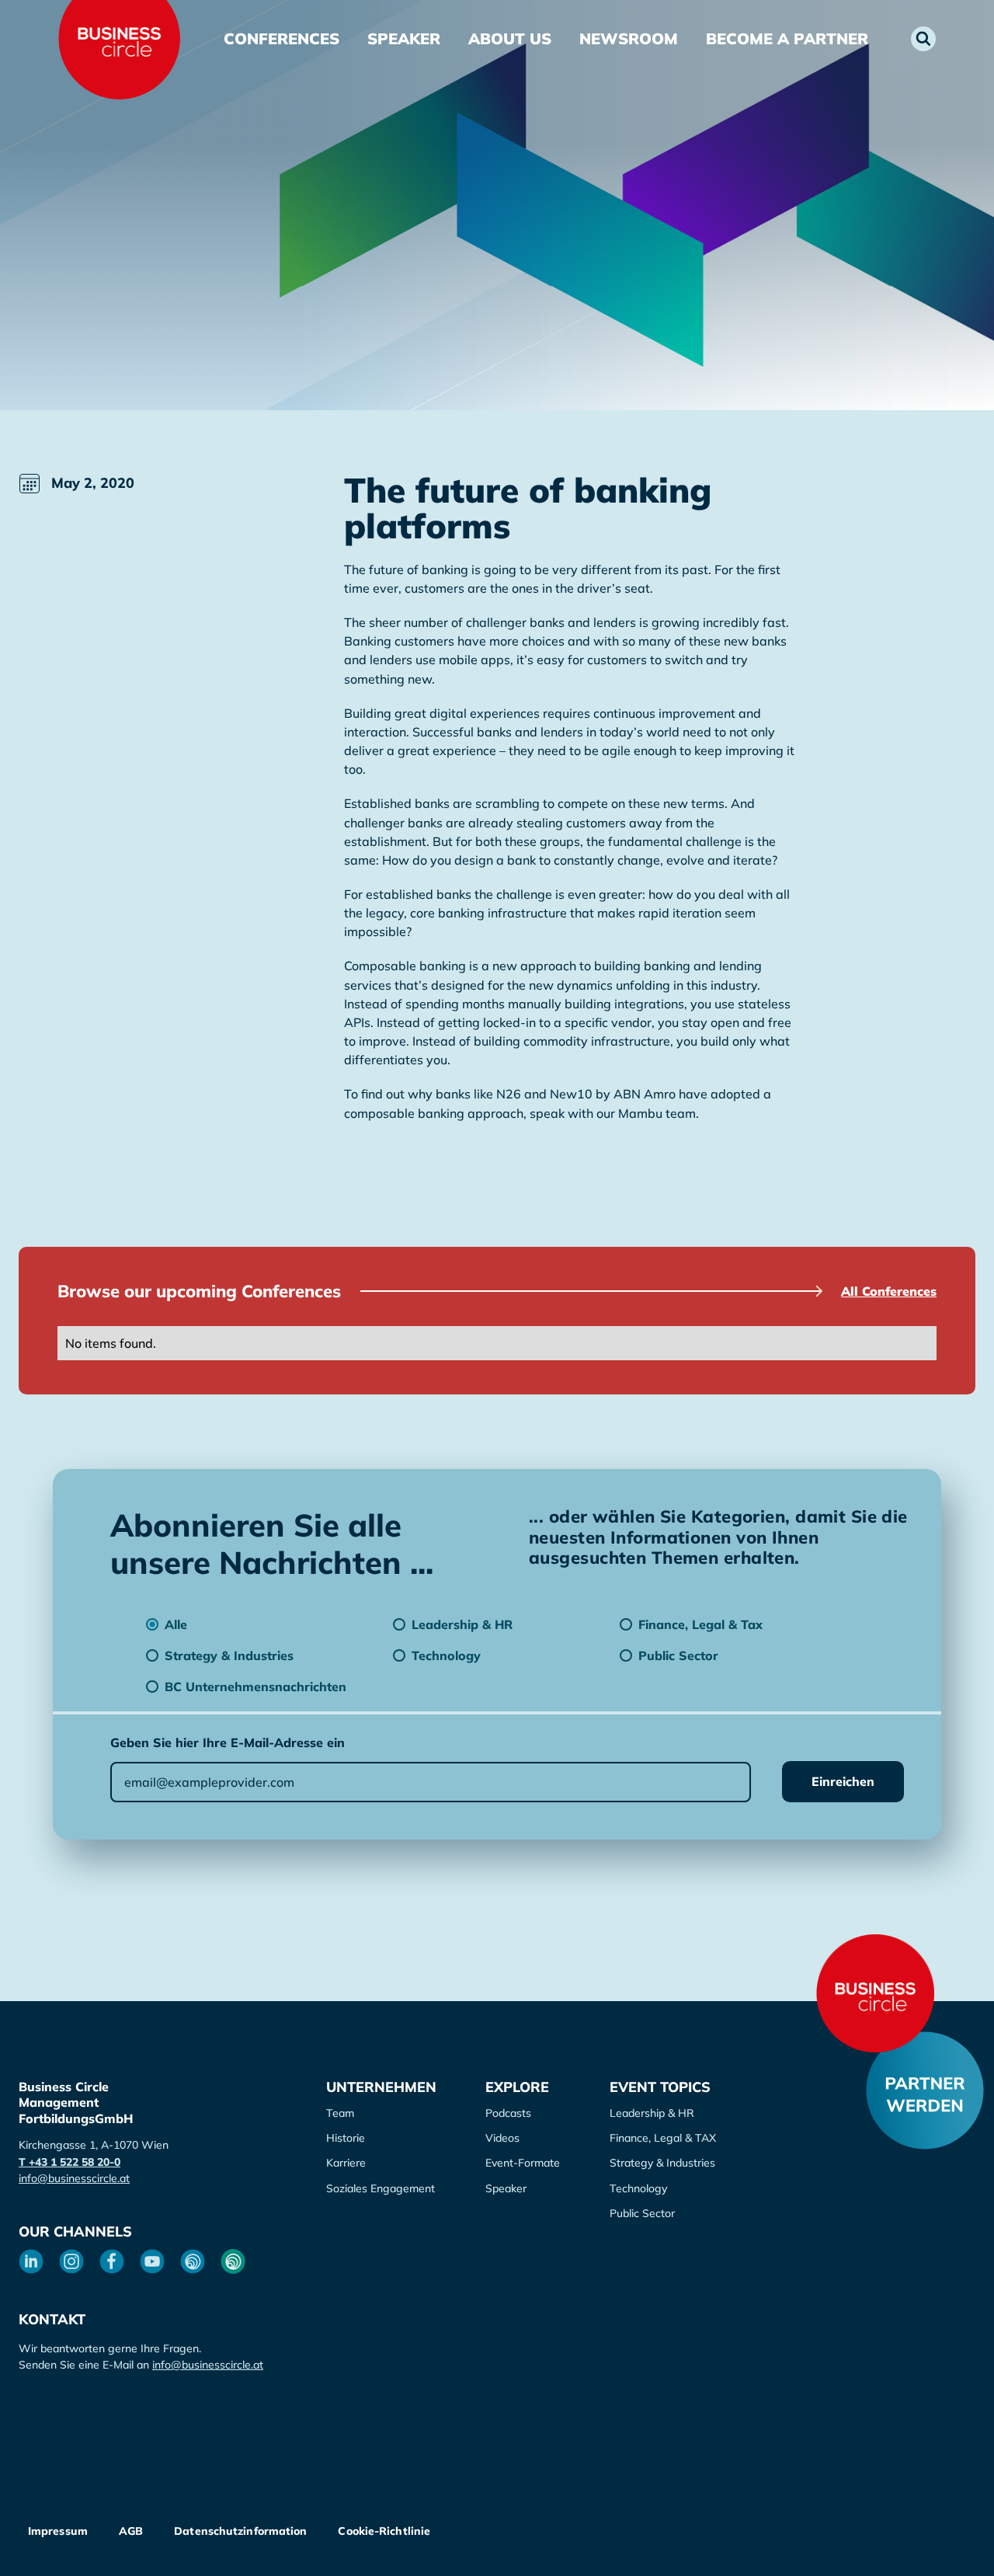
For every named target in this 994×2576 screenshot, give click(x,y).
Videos (502, 2138)
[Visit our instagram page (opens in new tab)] (71, 2261)
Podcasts (508, 2113)
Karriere (346, 2163)
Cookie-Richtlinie (384, 2531)
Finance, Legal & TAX (663, 2138)
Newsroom (629, 38)
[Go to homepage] (875, 1993)
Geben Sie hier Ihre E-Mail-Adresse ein (228, 1742)
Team (340, 2113)
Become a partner (787, 38)
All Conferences (889, 1291)
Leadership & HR (652, 2113)
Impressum (58, 2531)
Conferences (282, 38)
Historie (346, 2138)
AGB (131, 2531)
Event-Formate (523, 2163)
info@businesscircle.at (74, 2178)
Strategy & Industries (662, 2163)
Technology (638, 2188)
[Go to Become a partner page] (925, 2090)
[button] (923, 39)
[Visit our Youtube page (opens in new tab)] (152, 2261)
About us (510, 38)
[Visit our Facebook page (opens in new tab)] (112, 2261)
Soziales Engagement (381, 2188)
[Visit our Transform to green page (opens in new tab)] (233, 2261)
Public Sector (642, 2213)
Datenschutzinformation (240, 2531)
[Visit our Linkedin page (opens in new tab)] (31, 2261)
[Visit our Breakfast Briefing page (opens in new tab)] (193, 2261)
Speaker (404, 38)
